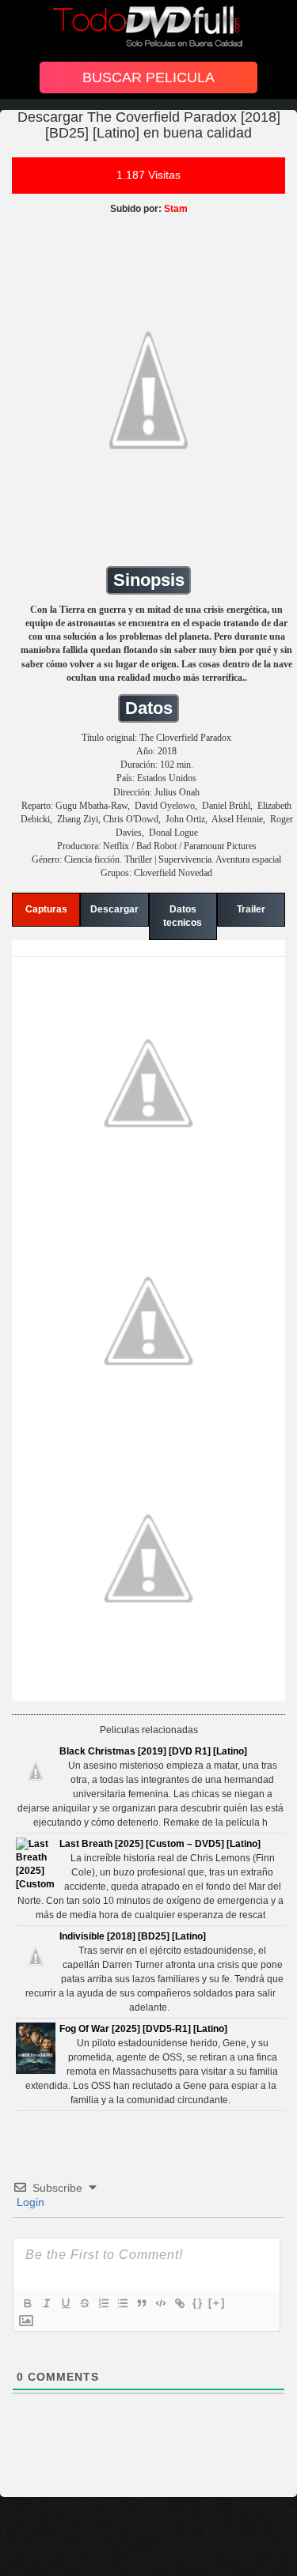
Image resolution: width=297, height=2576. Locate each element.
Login (29, 2202)
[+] (217, 2303)
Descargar (114, 909)
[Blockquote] (141, 2303)
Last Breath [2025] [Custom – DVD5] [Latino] (160, 1844)
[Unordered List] (122, 2303)
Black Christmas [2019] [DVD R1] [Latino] (153, 1751)
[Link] (179, 2303)
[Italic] (46, 2303)
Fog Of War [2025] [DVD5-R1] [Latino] (143, 2029)
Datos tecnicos (183, 916)
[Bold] (27, 2303)
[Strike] (84, 2303)
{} (198, 2303)
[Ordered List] (103, 2303)
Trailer (251, 909)
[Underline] (65, 2303)
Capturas (46, 909)
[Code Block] (160, 2303)
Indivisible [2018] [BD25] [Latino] (133, 1936)
